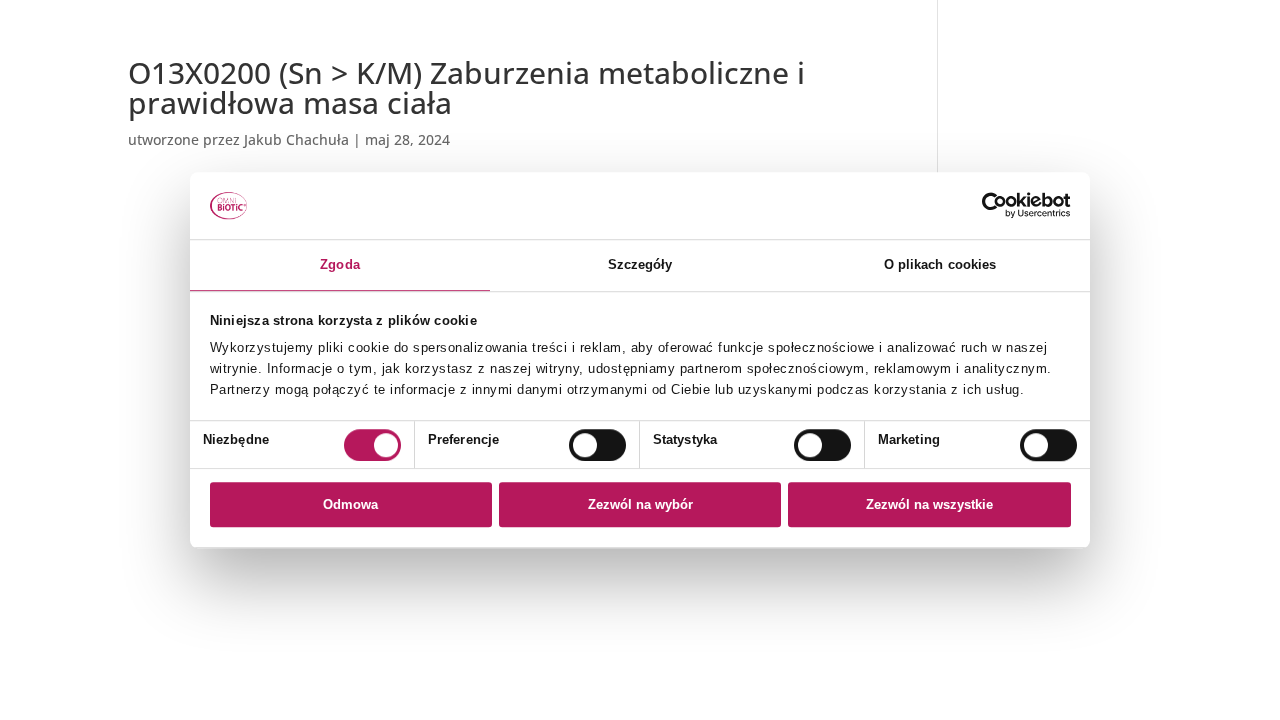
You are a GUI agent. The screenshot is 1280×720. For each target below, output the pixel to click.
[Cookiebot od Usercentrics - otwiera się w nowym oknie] (983, 206)
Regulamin (1004, 93)
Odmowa (350, 504)
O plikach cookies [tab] (940, 264)
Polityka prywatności (1037, 69)
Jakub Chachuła (296, 139)
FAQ (981, 117)
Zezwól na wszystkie (929, 504)
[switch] (597, 445)
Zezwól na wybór (640, 504)
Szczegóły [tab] (640, 264)
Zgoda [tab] (340, 264)
